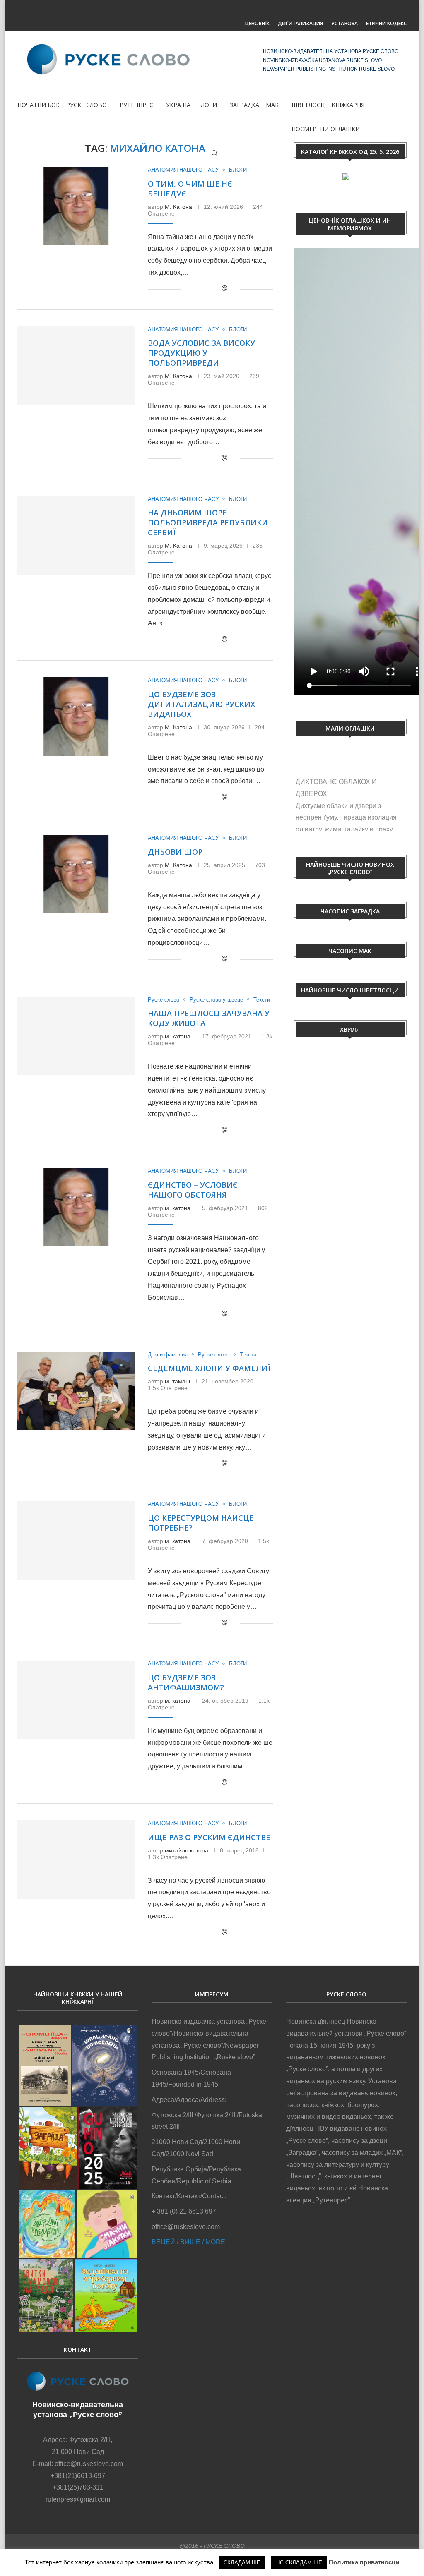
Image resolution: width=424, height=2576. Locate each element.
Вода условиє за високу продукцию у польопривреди (201, 353)
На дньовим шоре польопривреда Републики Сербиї (208, 522)
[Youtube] (228, 11)
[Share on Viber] (224, 289)
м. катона (178, 1036)
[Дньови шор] (76, 874)
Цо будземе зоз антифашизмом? (186, 1682)
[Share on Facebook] (198, 289)
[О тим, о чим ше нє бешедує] (76, 206)
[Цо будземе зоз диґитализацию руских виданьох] (76, 716)
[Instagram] (212, 11)
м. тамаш (177, 1381)
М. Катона (178, 207)
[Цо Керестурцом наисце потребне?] (76, 1540)
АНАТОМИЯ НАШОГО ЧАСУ (183, 170)
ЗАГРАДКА (245, 105)
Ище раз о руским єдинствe (209, 1837)
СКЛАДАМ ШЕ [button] (242, 2563)
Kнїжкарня (348, 105)
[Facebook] (196, 11)
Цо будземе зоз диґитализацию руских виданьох (201, 704)
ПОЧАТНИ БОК (39, 105)
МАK (272, 105)
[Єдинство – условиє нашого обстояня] (76, 1207)
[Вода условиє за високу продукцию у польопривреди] (76, 366)
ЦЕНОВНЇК (257, 23)
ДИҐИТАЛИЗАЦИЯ (300, 23)
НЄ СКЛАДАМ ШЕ (299, 2563)
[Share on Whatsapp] (215, 289)
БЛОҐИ (207, 105)
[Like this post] (187, 289)
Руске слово (87, 105)
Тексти (262, 1000)
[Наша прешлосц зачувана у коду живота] (76, 1036)
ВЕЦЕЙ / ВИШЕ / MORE (188, 2242)
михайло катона (187, 1850)
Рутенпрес (136, 105)
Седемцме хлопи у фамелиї (209, 1368)
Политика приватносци (364, 2562)
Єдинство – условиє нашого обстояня (193, 1190)
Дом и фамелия (168, 1355)
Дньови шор (175, 852)
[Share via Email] (234, 289)
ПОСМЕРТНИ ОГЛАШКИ (326, 129)
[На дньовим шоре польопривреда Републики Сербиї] (76, 535)
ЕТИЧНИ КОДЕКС (386, 23)
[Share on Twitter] (206, 289)
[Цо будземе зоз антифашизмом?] (76, 1700)
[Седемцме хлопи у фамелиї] (76, 1391)
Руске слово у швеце (216, 1000)
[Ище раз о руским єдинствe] (76, 1860)
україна (178, 105)
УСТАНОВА (344, 23)
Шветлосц (308, 105)
